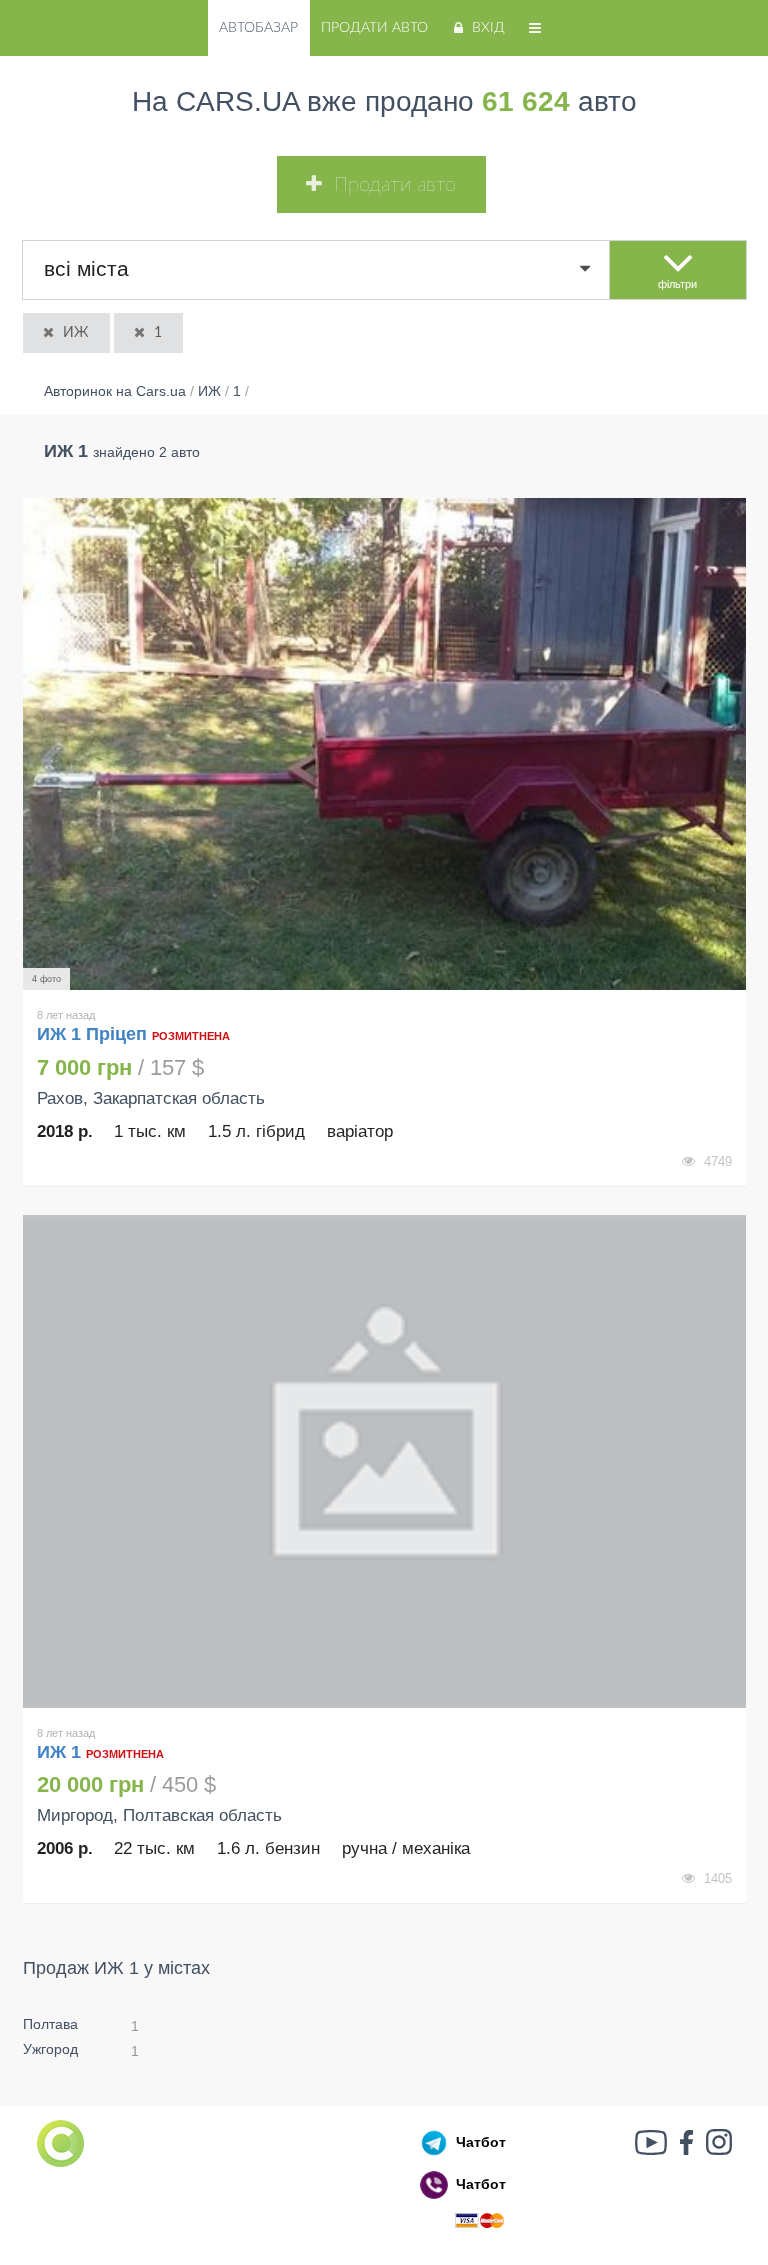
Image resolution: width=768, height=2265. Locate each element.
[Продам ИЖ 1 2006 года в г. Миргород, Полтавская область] (384, 1461)
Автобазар (258, 28)
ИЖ (76, 333)
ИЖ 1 (61, 1752)
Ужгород (50, 2049)
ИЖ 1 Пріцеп (92, 1034)
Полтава (50, 2024)
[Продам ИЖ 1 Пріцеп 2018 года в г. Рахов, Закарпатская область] (384, 744)
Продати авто (374, 28)
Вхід (488, 28)
